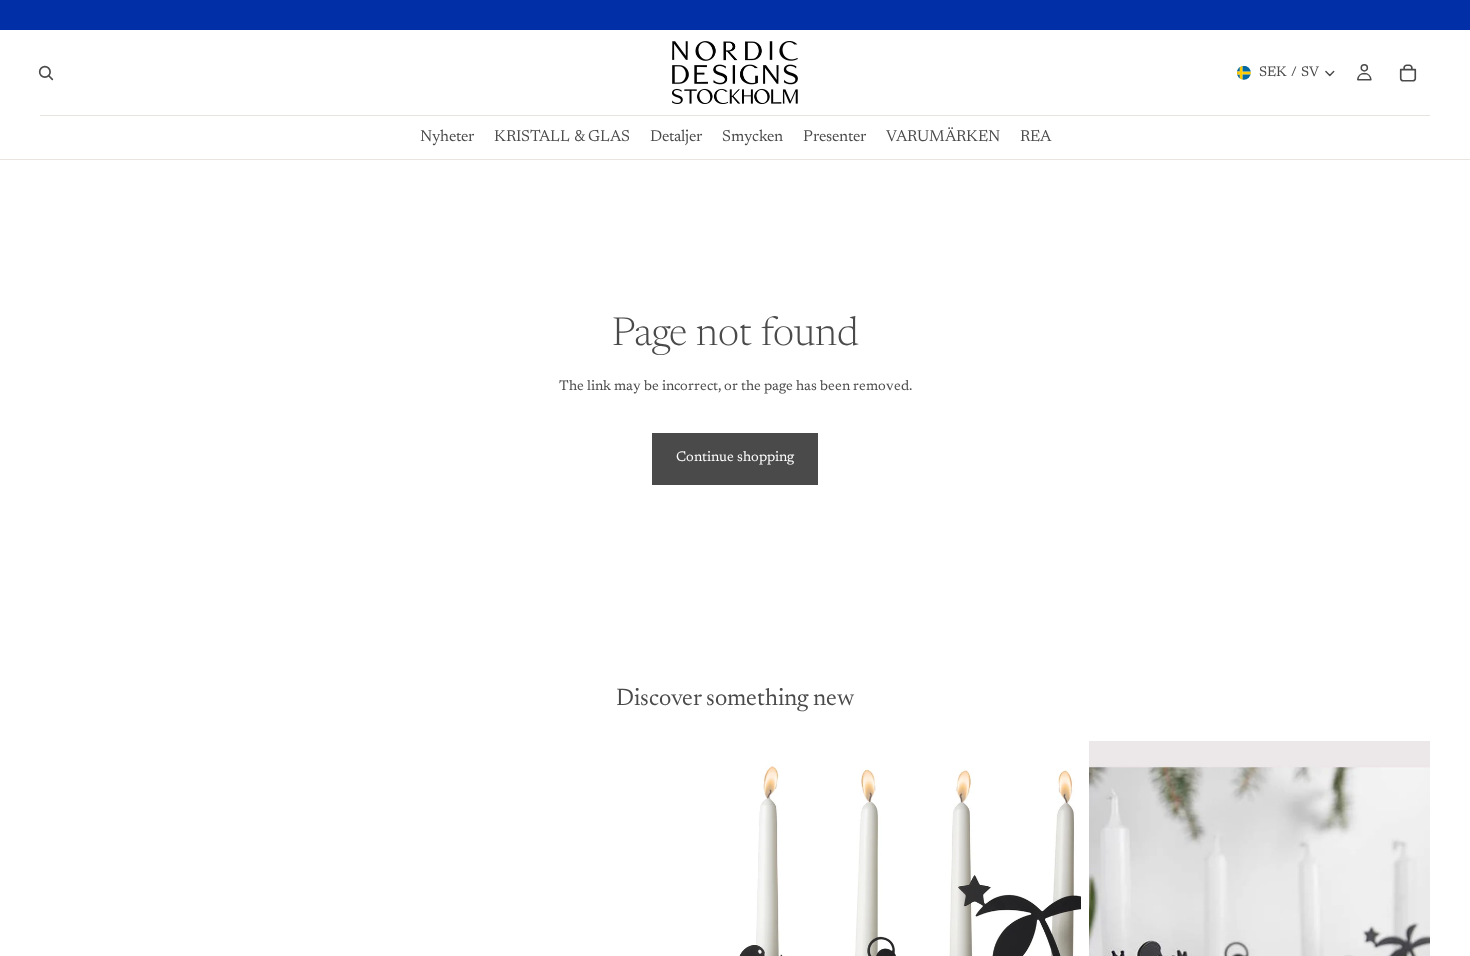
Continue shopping (735, 458)
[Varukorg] (1408, 73)
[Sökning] (46, 73)
